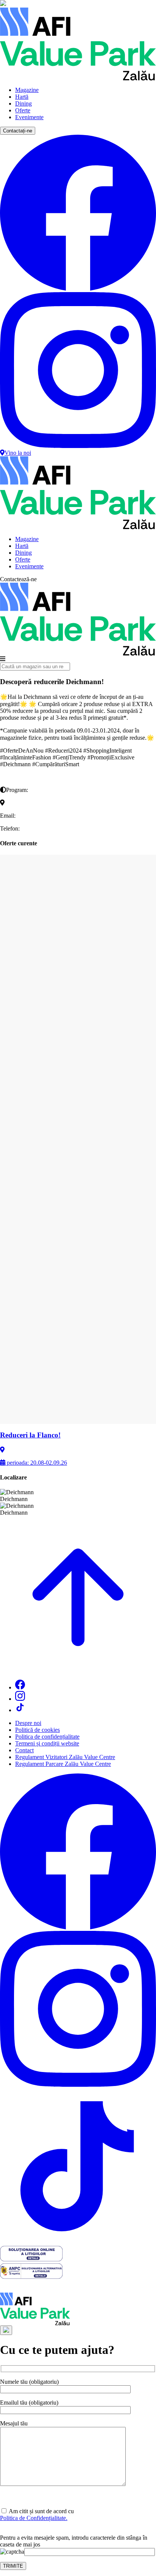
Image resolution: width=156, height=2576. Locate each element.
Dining (23, 103)
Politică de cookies (37, 1730)
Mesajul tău (14, 2423)
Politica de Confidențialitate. (34, 2518)
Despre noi (28, 1723)
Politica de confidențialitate (47, 1737)
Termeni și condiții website (47, 1743)
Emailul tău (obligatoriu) (29, 2403)
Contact (24, 1750)
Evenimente (29, 117)
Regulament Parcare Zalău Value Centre (63, 1764)
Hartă (22, 97)
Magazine (27, 90)
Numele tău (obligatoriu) (29, 2382)
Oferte (23, 110)
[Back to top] (78, 1670)
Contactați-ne (18, 131)
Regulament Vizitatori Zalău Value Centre (65, 1757)
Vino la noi (18, 453)
